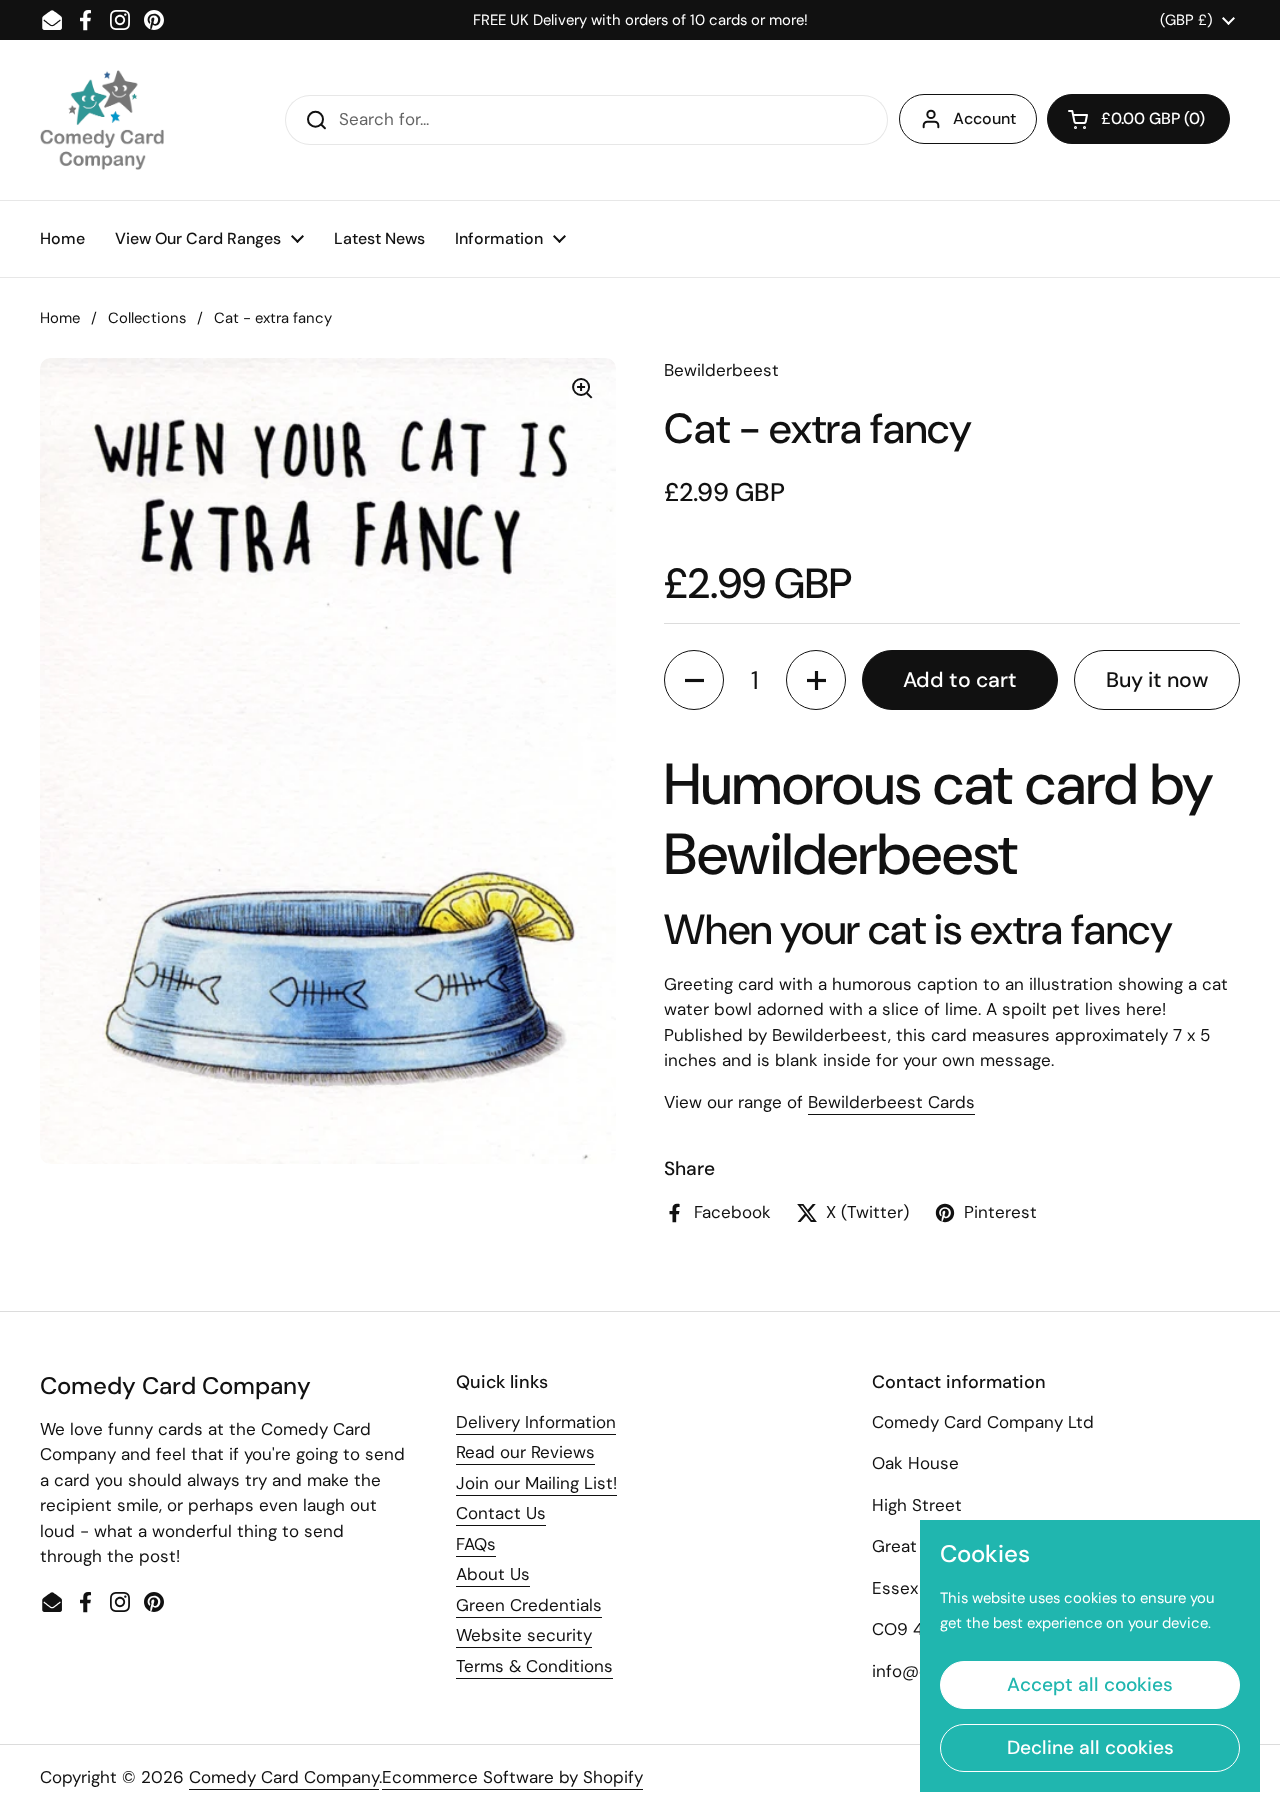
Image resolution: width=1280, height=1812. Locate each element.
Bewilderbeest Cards (891, 1102)
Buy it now (1157, 680)
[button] (1138, 119)
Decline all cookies (1090, 1747)
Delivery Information (536, 1422)
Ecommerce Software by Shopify (512, 1777)
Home (60, 318)
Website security (524, 1635)
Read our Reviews (525, 1452)
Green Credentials (529, 1605)
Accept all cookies (1090, 1684)
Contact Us (501, 1513)
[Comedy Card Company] (102, 120)
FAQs (476, 1544)
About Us (493, 1574)
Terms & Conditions (534, 1666)
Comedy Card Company (284, 1777)
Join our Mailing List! (536, 1483)
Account (984, 118)
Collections (147, 318)
